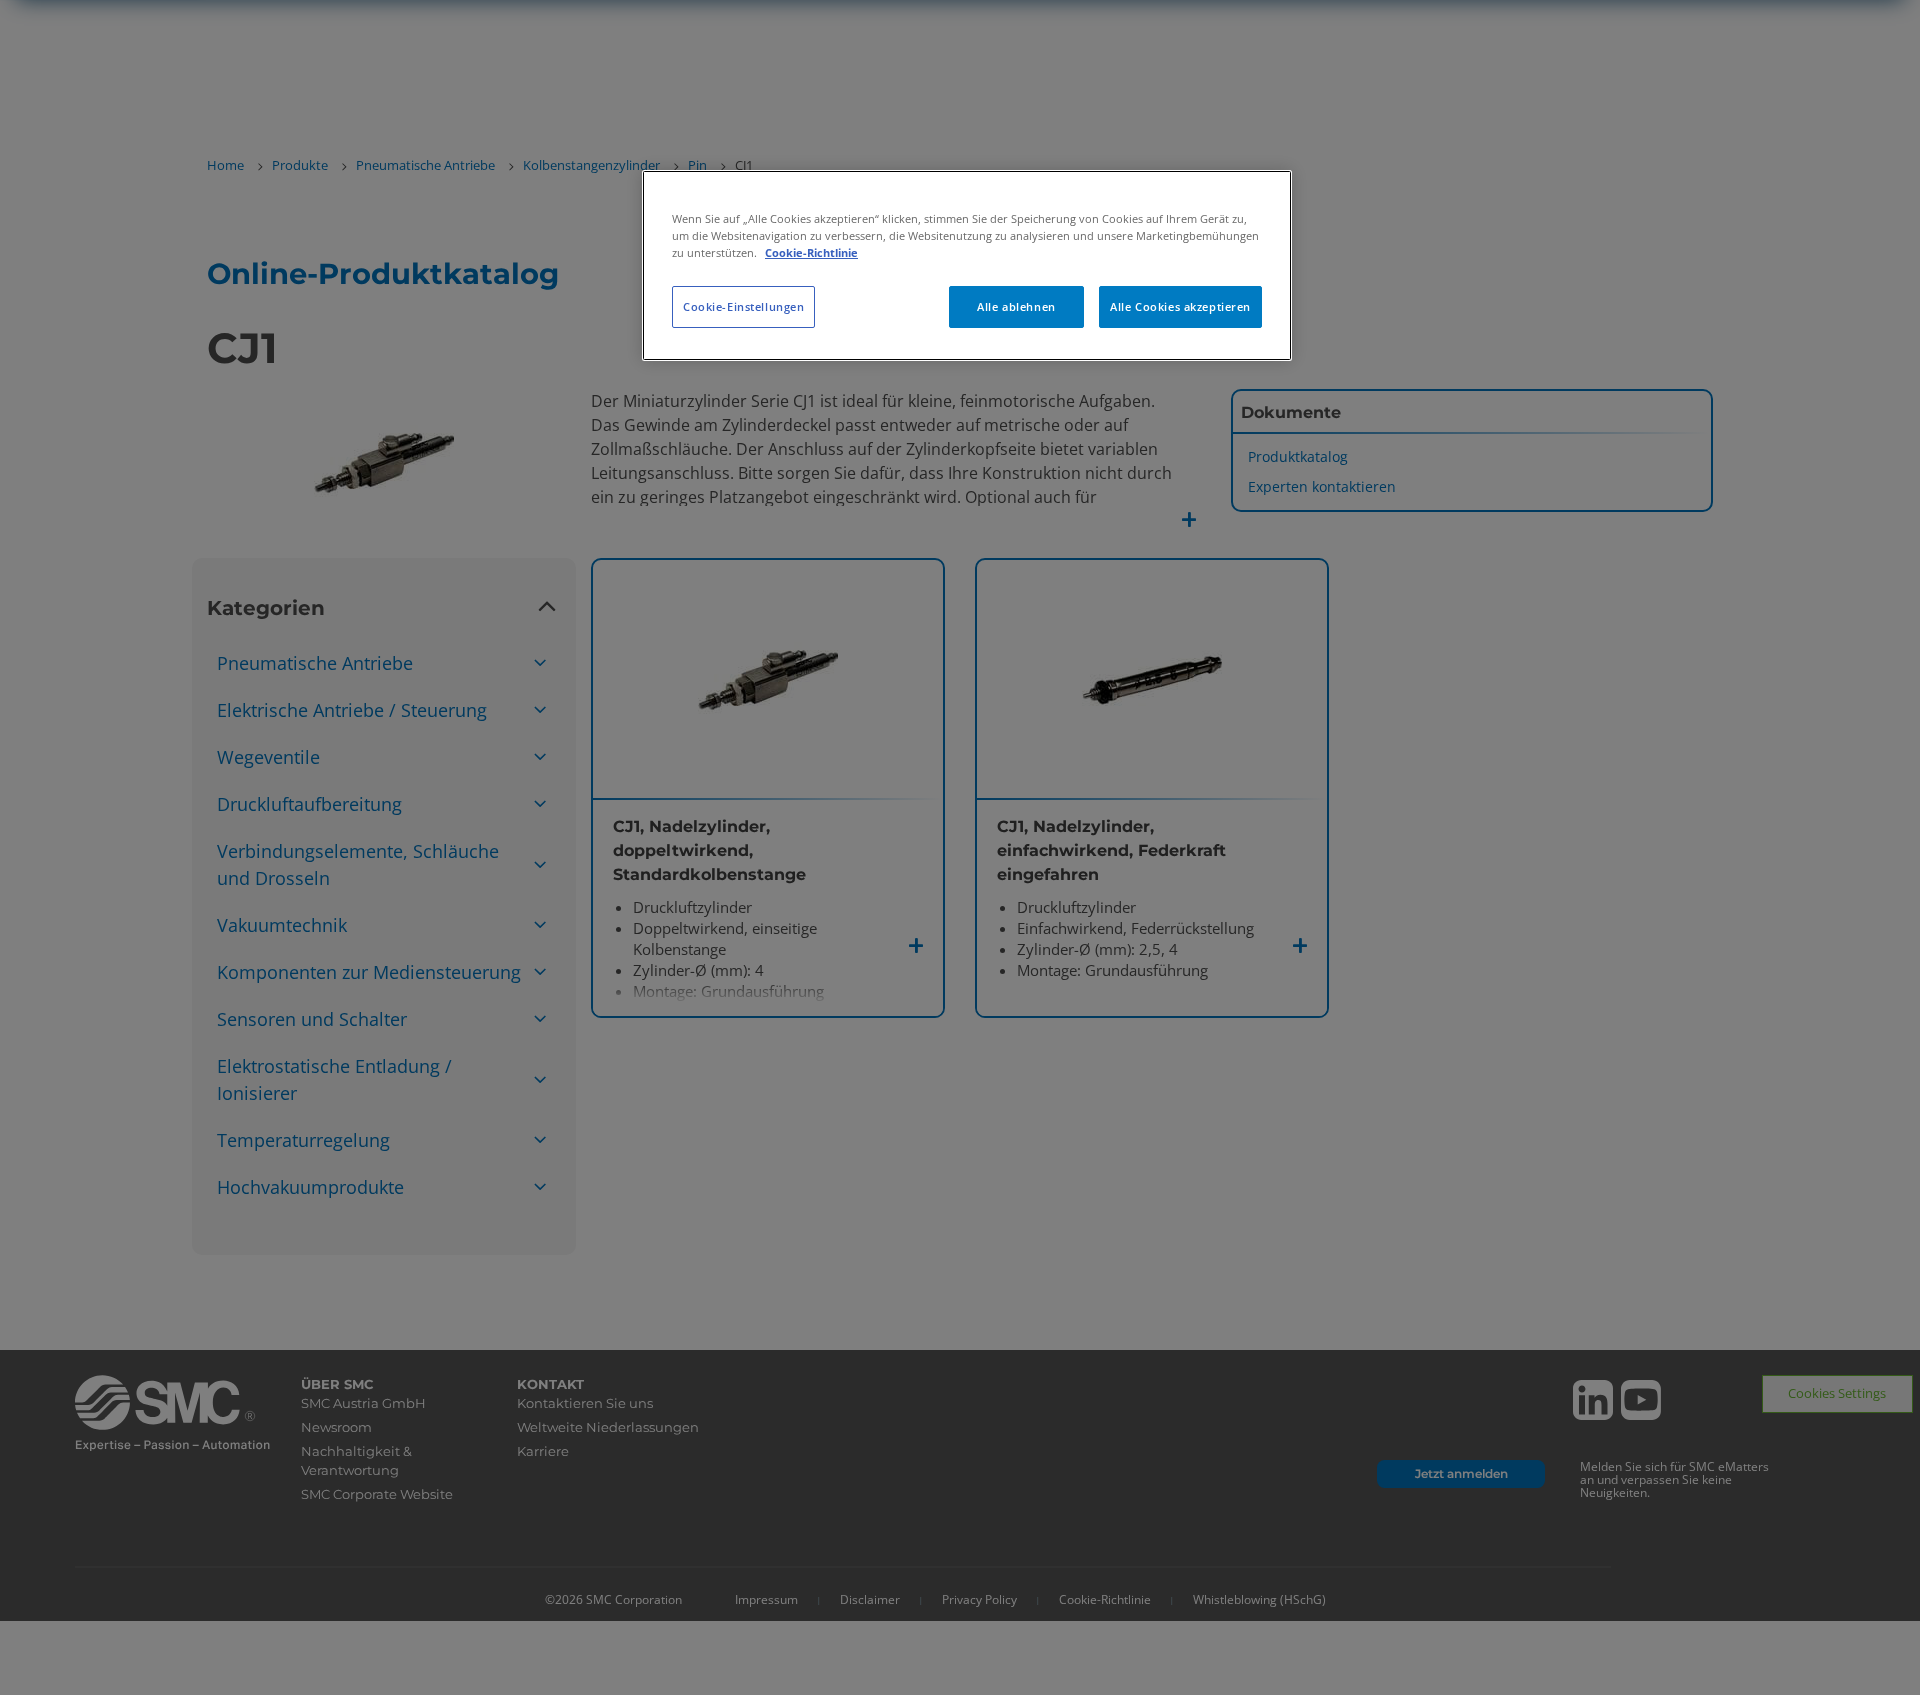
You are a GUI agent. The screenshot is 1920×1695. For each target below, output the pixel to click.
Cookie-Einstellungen (743, 306)
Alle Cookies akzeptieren (1180, 306)
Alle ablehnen (1016, 306)
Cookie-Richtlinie (811, 252)
